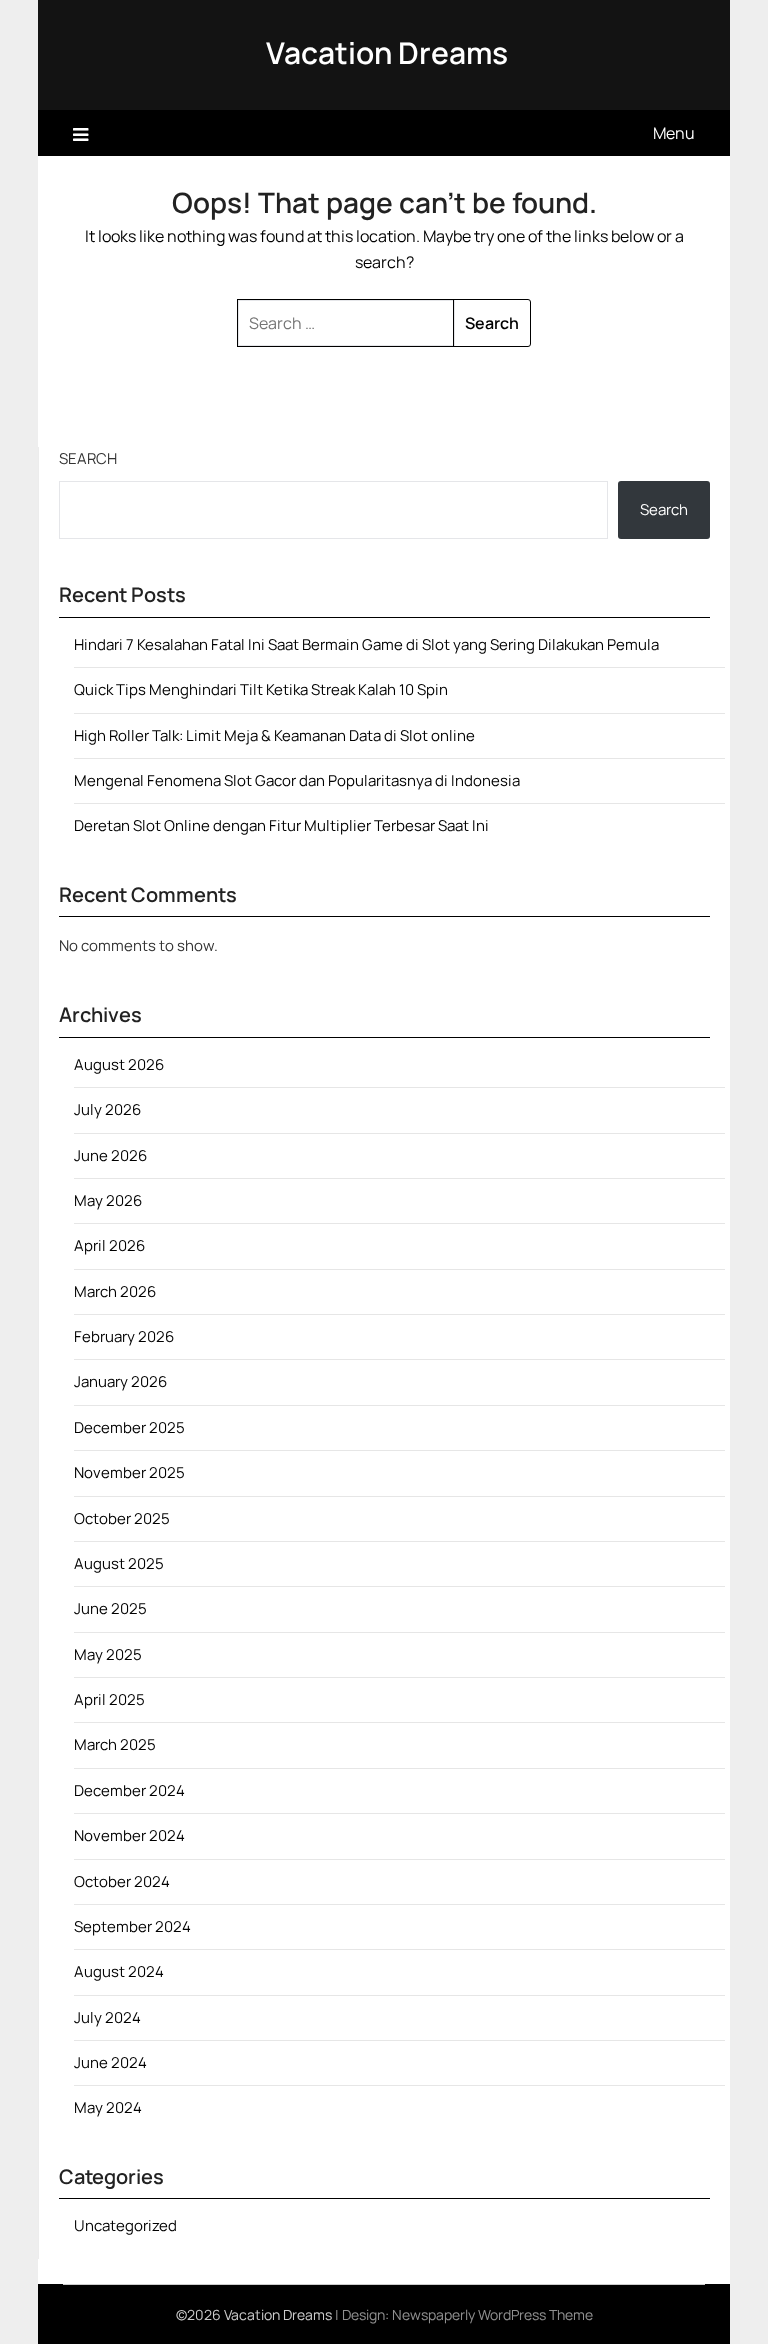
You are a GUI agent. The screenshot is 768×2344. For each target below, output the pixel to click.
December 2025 (129, 1427)
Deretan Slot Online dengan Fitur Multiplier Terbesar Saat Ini (281, 825)
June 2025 (110, 1608)
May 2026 (108, 1200)
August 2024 (119, 1971)
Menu (674, 133)
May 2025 (108, 1654)
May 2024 (108, 2107)
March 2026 (115, 1291)
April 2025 (109, 1699)
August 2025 (119, 1563)
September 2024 (132, 1926)
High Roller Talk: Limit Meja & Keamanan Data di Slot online (274, 735)
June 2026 (110, 1155)
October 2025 (122, 1518)
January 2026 (120, 1381)
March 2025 (115, 1744)
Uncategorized (125, 2225)
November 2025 (129, 1472)
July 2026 (107, 1109)
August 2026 (119, 1064)
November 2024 (129, 1835)
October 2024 (122, 1881)
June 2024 (110, 2062)
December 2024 (129, 1790)
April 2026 (109, 1245)
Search (88, 458)
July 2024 (107, 2017)
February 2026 (124, 1336)
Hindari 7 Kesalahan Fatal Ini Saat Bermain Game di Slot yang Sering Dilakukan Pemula (366, 644)
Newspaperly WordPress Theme (492, 2314)
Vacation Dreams (387, 52)
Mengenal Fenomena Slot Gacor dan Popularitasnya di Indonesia (297, 780)
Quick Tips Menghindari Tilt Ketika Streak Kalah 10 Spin (261, 689)
